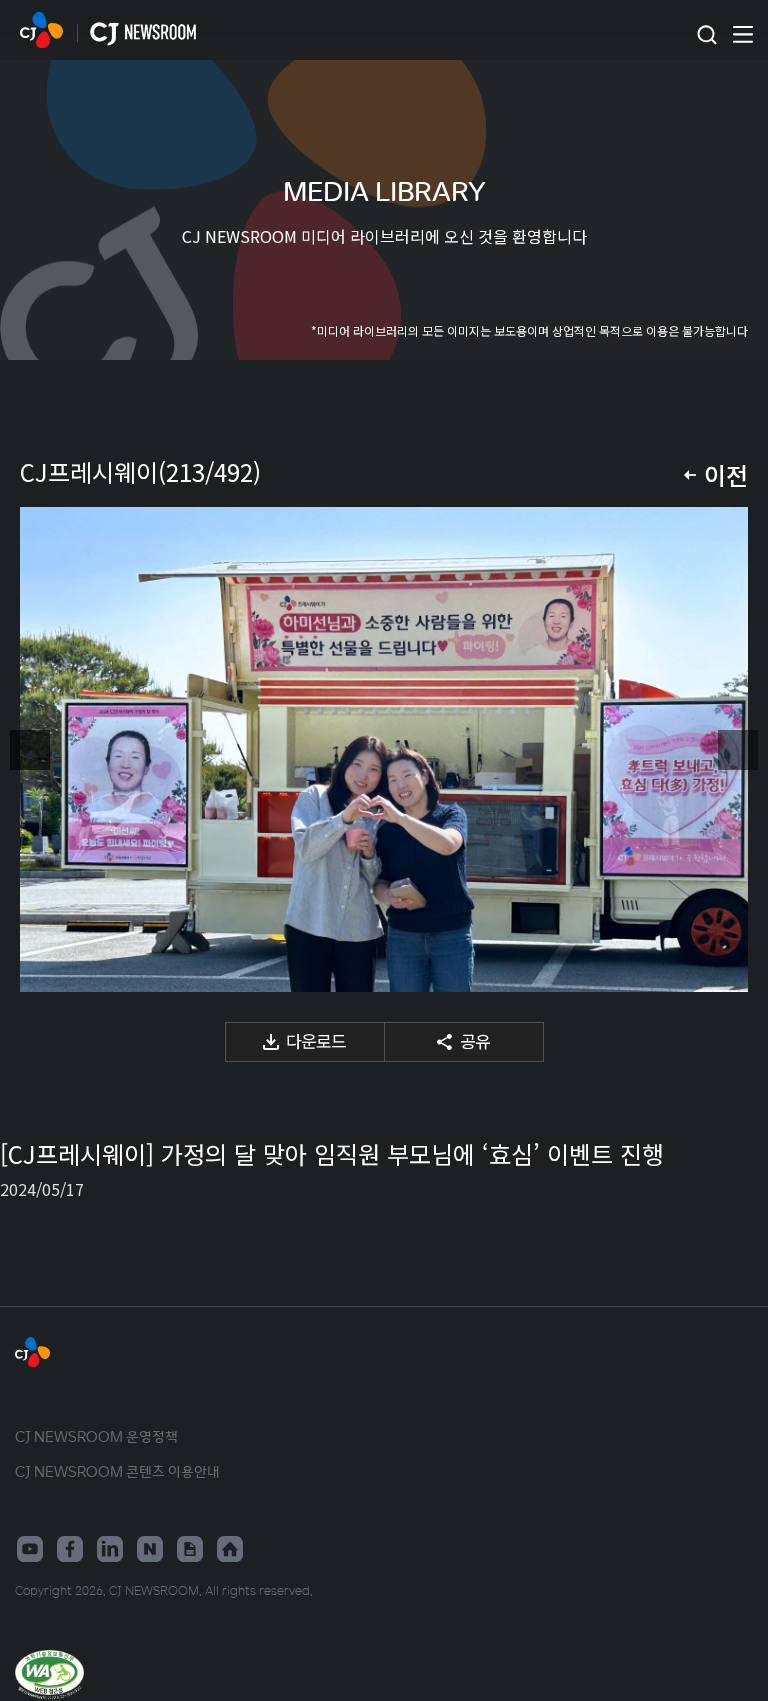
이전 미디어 (30, 750)
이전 (726, 474)
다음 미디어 (738, 750)
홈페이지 (230, 1549)
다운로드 (316, 1040)
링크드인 (110, 1549)
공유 (475, 1040)
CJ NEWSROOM (41, 30)
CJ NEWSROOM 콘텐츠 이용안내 (117, 1471)
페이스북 (70, 1549)
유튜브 (30, 1549)
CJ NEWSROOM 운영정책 (96, 1436)
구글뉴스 (190, 1549)
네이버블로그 (150, 1549)
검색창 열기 (706, 35)
